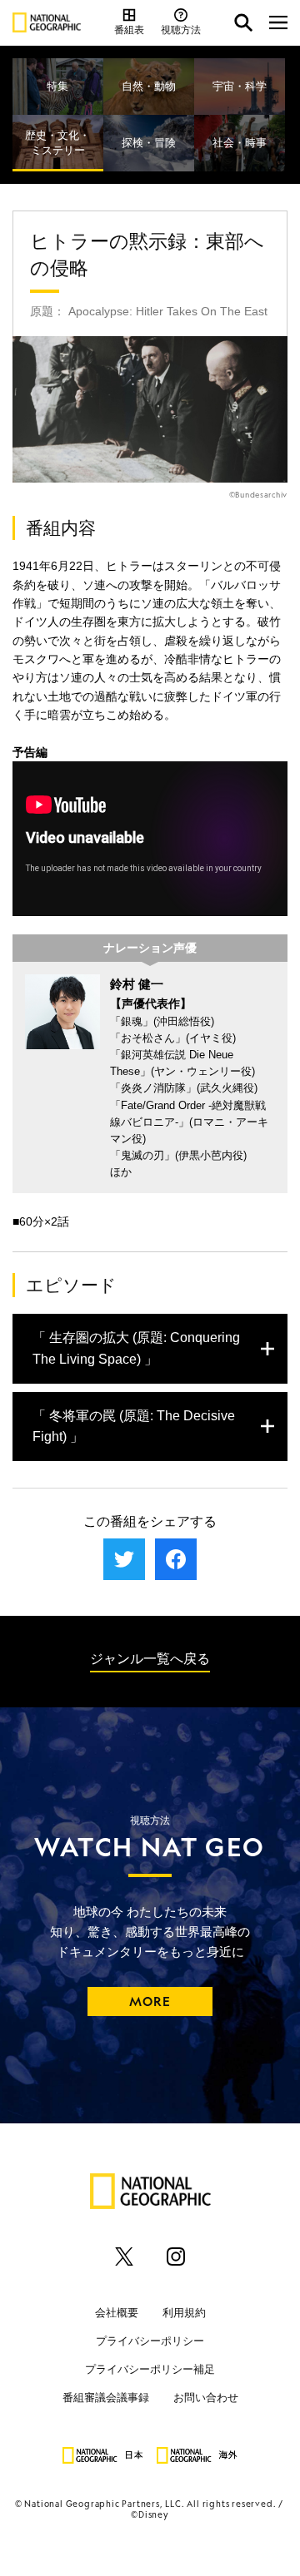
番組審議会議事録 (106, 2398)
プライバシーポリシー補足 (150, 2369)
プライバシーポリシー (150, 2341)
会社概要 (117, 2313)
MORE (150, 2001)
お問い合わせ (206, 2398)
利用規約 (184, 2313)
